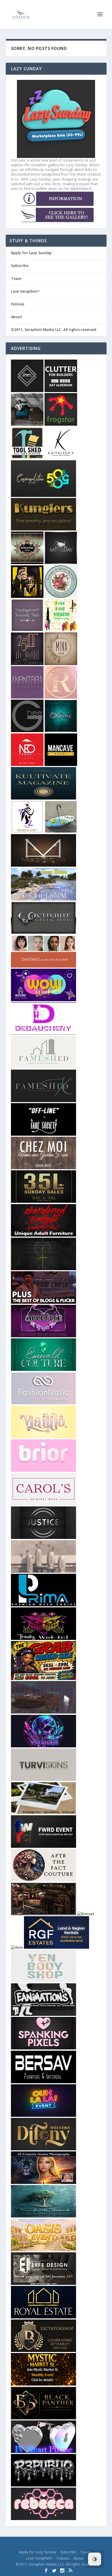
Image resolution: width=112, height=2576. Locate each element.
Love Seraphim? (25, 291)
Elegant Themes (46, 2544)
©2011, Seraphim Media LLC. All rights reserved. (54, 330)
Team (16, 279)
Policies (18, 304)
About (17, 317)
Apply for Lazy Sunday (31, 253)
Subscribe (20, 266)
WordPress (91, 2544)
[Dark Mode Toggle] (95, 2559)
